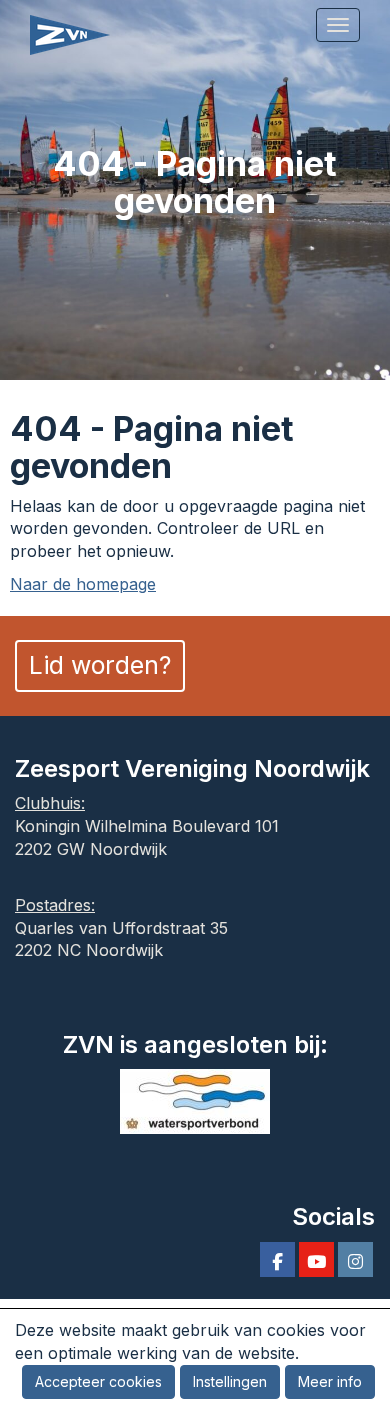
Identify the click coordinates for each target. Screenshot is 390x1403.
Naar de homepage (83, 584)
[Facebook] (277, 1262)
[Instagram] (355, 1262)
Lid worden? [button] (100, 665)
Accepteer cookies (98, 1381)
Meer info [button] (330, 1381)
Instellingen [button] (230, 1381)
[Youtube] (316, 1262)
